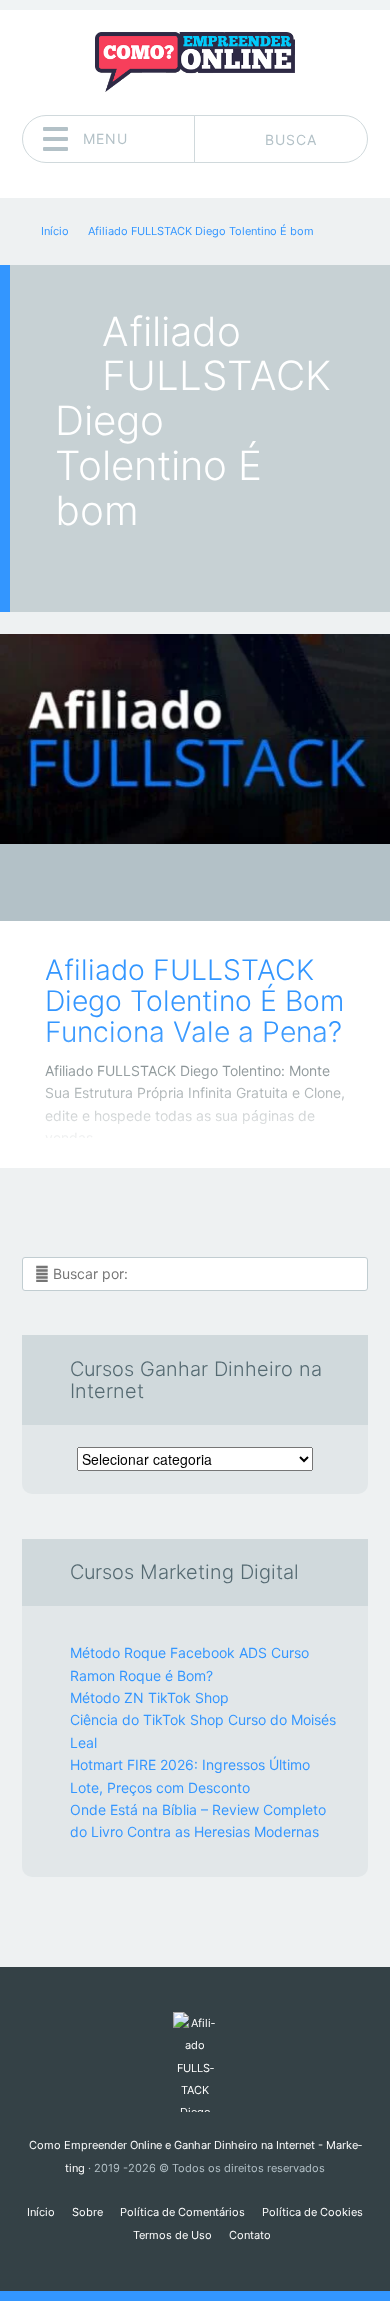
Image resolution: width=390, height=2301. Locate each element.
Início (41, 2212)
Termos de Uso (172, 2235)
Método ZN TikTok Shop (149, 1697)
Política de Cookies (312, 2212)
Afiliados (180, 888)
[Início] (194, 2062)
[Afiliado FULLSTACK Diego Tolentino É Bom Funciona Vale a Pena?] (195, 739)
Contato (250, 2235)
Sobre (87, 2212)
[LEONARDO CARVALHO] (233, 884)
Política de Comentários (182, 2212)
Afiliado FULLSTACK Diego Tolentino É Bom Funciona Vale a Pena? (194, 1001)
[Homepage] (195, 62)
